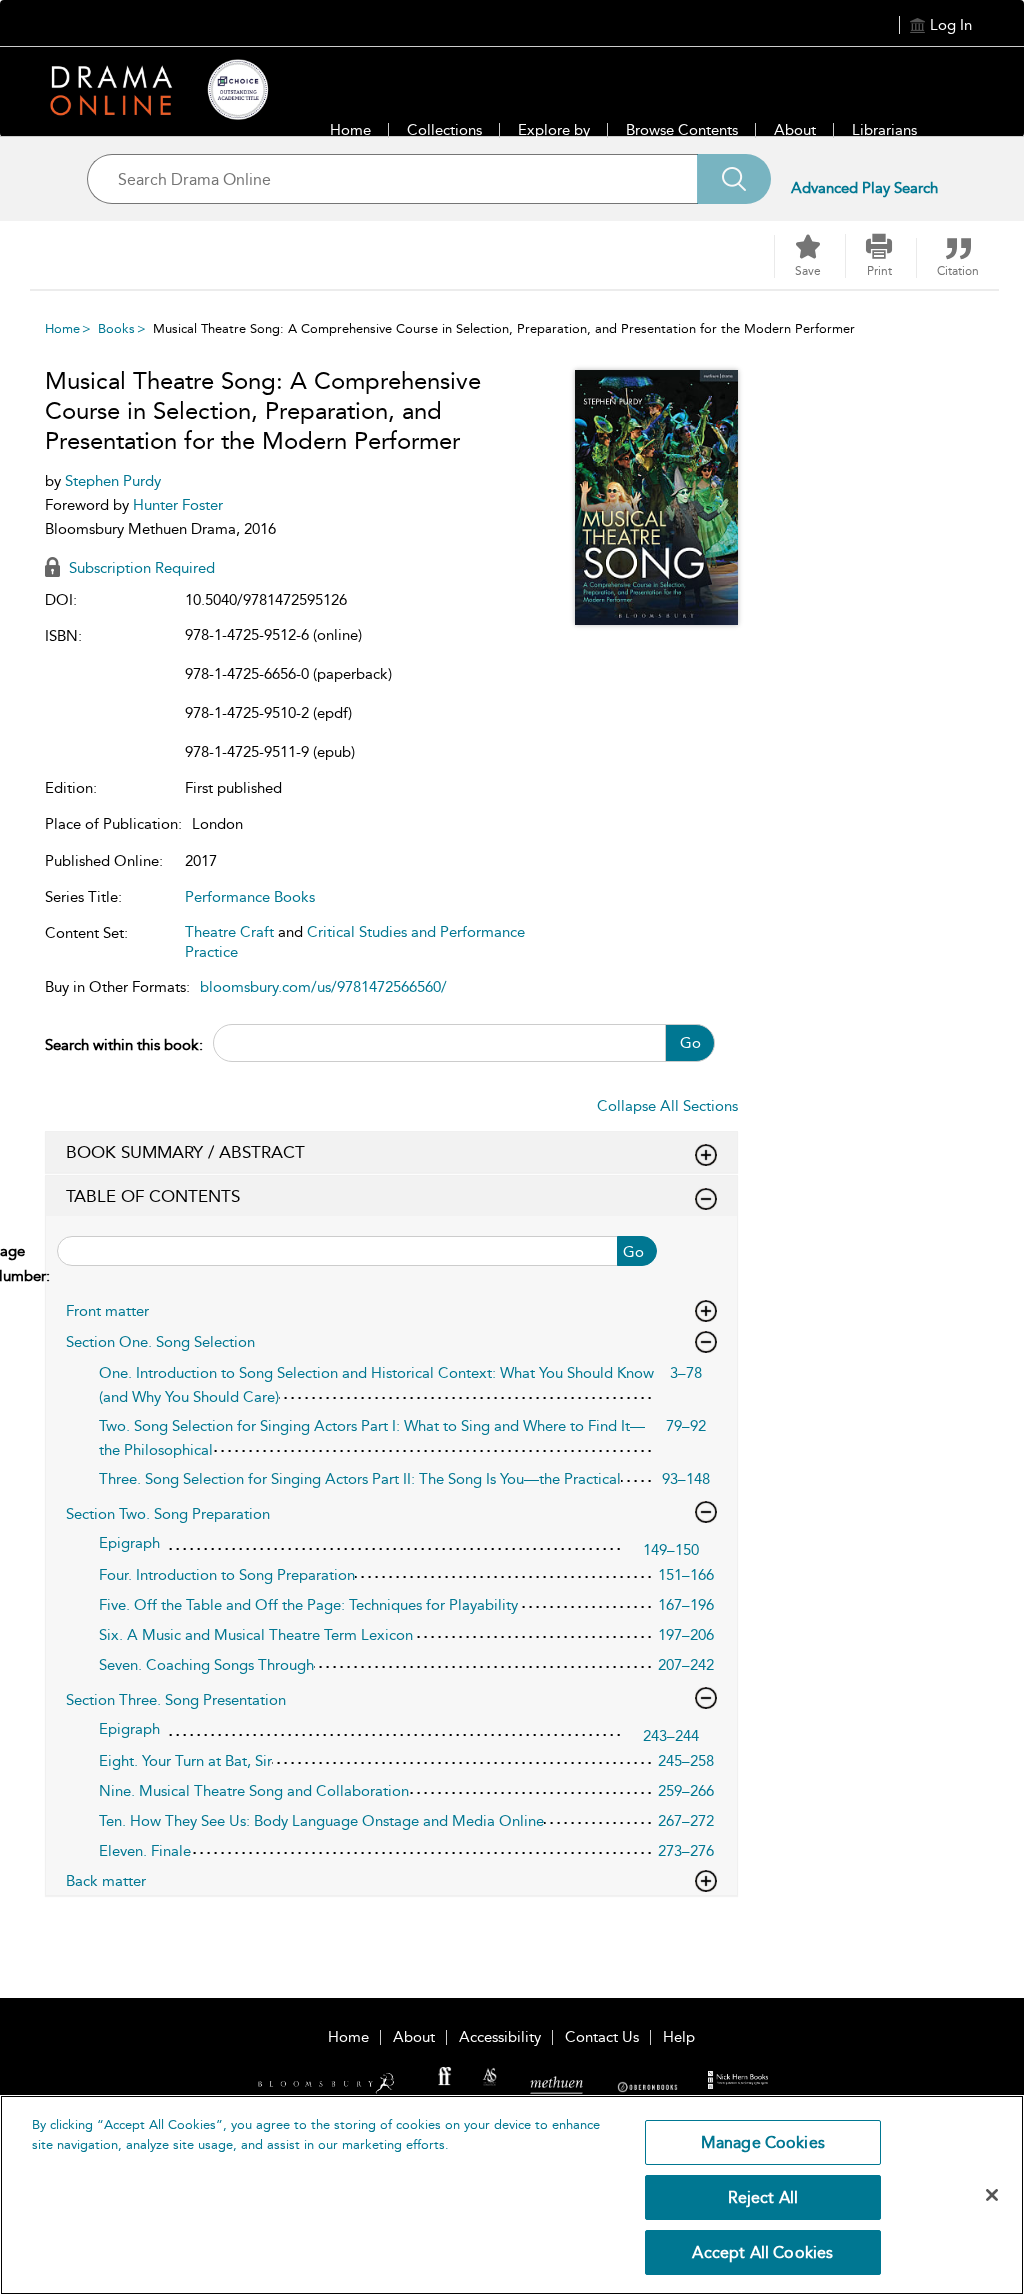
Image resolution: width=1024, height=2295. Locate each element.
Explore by (554, 130)
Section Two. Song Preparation (168, 1514)
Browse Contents (682, 130)
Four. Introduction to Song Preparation (227, 1575)
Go (690, 1043)
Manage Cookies (763, 2142)
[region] (512, 2195)
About (795, 130)
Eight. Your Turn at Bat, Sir (185, 1761)
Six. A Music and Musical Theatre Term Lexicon (256, 1635)
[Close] (992, 2195)
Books (116, 328)
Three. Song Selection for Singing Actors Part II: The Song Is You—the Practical (360, 1479)
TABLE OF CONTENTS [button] (153, 1196)
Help (679, 2037)
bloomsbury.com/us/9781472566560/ (323, 987)
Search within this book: (124, 1045)
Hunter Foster (178, 505)
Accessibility (500, 2037)
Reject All (763, 2197)
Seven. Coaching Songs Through (206, 1665)
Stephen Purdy (113, 481)
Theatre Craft (229, 932)
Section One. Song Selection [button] (160, 1342)
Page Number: (48, 1263)
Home (350, 130)
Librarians (884, 130)
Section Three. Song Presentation (176, 1700)
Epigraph (129, 1543)
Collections (444, 130)
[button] (879, 256)
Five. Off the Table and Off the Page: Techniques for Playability (308, 1605)
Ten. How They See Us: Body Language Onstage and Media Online (321, 1821)
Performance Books (250, 897)
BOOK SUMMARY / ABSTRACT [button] (185, 1152)
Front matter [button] (107, 1311)
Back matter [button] (106, 1881)
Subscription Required (140, 568)
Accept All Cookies (762, 2252)
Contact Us (602, 2037)
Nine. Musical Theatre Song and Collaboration (254, 1791)
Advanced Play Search (864, 188)
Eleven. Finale (145, 1851)
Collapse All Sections (667, 1106)
